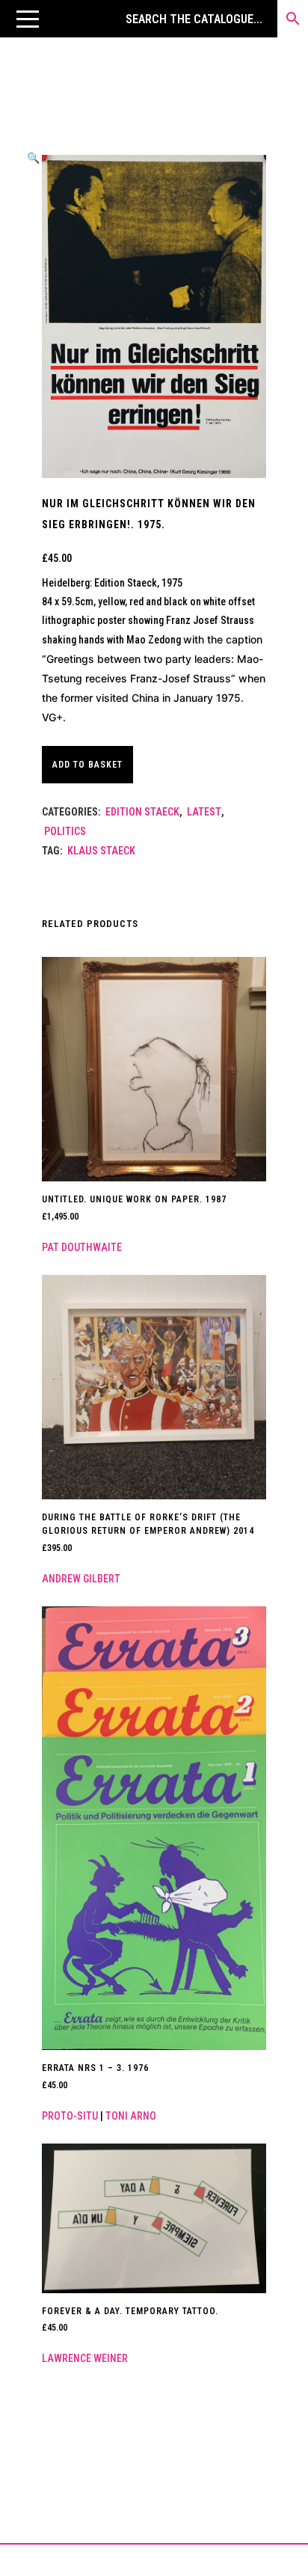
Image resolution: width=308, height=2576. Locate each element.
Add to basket (87, 765)
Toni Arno (131, 2116)
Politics (65, 831)
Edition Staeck (142, 812)
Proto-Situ (70, 2116)
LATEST (204, 812)
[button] (28, 19)
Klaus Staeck (101, 851)
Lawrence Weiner (85, 2358)
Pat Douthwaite (82, 1247)
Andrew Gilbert (81, 1579)
